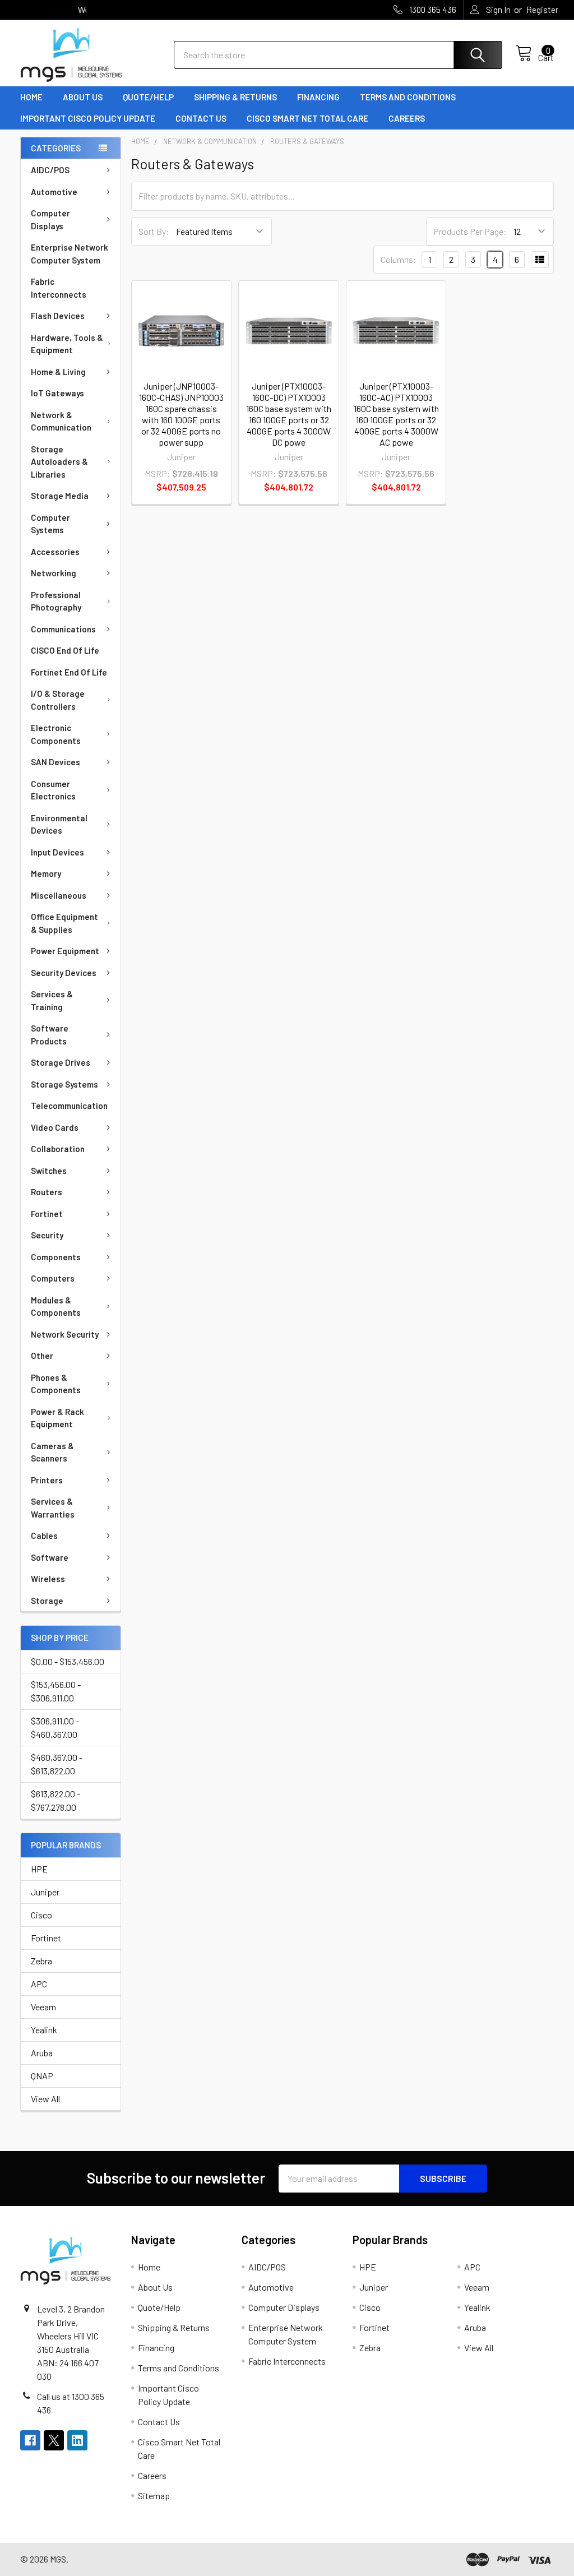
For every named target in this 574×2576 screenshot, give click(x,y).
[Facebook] (30, 2440)
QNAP (42, 2076)
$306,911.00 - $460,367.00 (55, 1728)
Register (542, 10)
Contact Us (201, 118)
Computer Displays (50, 219)
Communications (63, 629)
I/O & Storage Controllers (58, 700)
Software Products (50, 1035)
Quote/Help (148, 97)
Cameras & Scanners (52, 1452)
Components (56, 1257)
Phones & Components (56, 1384)
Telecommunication (69, 1106)
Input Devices (57, 852)
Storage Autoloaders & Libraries (59, 462)
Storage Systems (64, 1084)
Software (50, 1557)
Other (42, 1356)
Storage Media (60, 496)
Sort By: (154, 231)
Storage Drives (61, 1062)
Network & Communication (61, 421)
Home (31, 97)
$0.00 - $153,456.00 (68, 1661)
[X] (54, 2440)
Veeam (43, 2007)
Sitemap (154, 2496)
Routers (47, 1192)
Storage (47, 1601)
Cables (44, 1536)
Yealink (44, 2030)
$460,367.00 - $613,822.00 (57, 1764)
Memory (46, 873)
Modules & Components (56, 1307)
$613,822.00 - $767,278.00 (55, 1800)
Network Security (65, 1334)
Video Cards (55, 1127)
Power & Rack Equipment (57, 1418)
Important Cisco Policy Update (88, 118)
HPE (39, 1869)
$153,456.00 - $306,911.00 (56, 1691)
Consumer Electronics (53, 790)
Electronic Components (56, 734)
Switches (49, 1171)
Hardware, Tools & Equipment (67, 344)
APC (39, 1984)
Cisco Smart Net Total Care (307, 118)
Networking (54, 573)
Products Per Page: (470, 231)
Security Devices (64, 973)
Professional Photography (56, 601)
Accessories (55, 552)
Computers (53, 1278)
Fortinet (47, 1214)
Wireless (48, 1579)
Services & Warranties (53, 1508)
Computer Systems (50, 524)
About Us (83, 97)
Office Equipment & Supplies (64, 923)
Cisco (41, 1915)
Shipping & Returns (235, 97)
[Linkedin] (77, 2440)
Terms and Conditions (408, 97)
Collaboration (58, 1149)
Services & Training (52, 1000)
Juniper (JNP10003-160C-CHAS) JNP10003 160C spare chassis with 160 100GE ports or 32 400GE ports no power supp (181, 414)
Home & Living (58, 372)
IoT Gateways (57, 393)
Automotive (54, 192)
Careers (407, 118)
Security (47, 1235)
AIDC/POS (50, 170)
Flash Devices (58, 316)
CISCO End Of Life (65, 650)
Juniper (45, 1892)
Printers (47, 1480)
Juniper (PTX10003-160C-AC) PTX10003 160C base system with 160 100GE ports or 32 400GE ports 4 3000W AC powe (396, 414)
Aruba (42, 2053)
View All (45, 2099)
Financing (318, 97)
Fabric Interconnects (59, 288)
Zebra (41, 1961)
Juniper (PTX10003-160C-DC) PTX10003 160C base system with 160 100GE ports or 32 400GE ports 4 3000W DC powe (289, 414)
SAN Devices (55, 762)
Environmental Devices (59, 824)
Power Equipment (65, 951)
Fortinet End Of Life (69, 672)
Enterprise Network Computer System (70, 254)
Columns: (399, 259)
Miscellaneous (59, 895)
